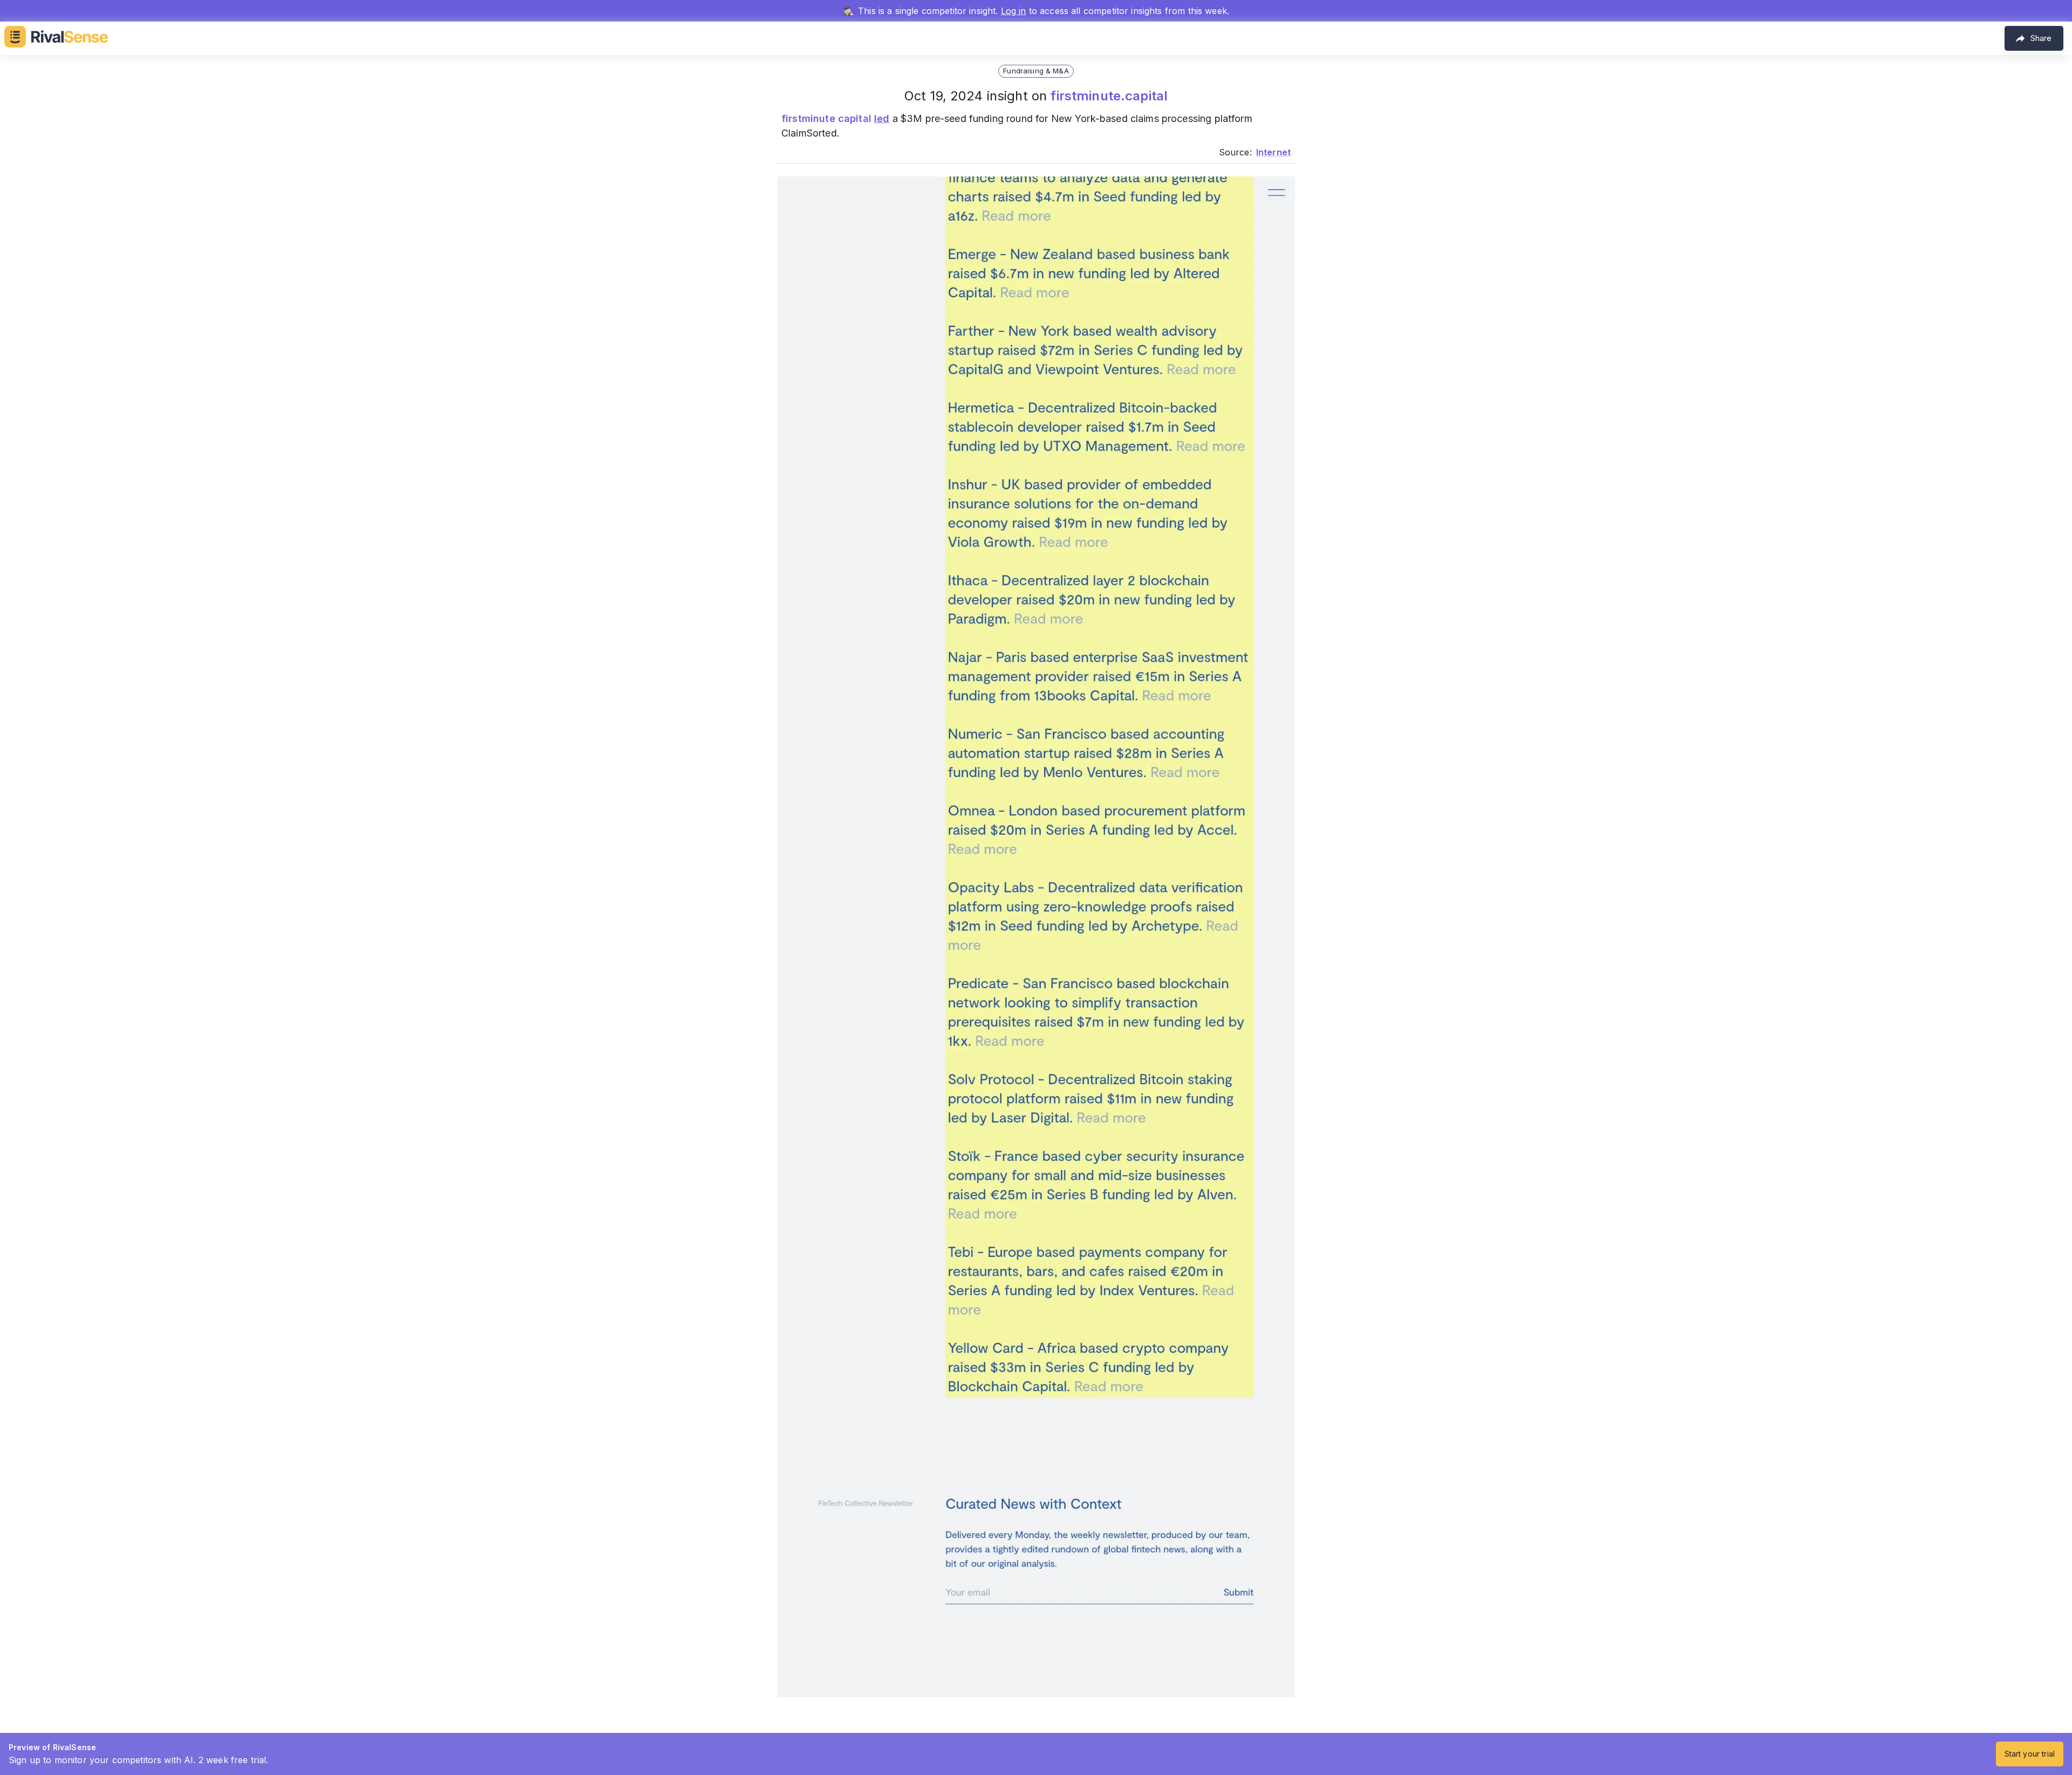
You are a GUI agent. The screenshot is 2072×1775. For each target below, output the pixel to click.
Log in (1014, 11)
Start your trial (2030, 1754)
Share (2041, 38)
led (882, 118)
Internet (1273, 152)
